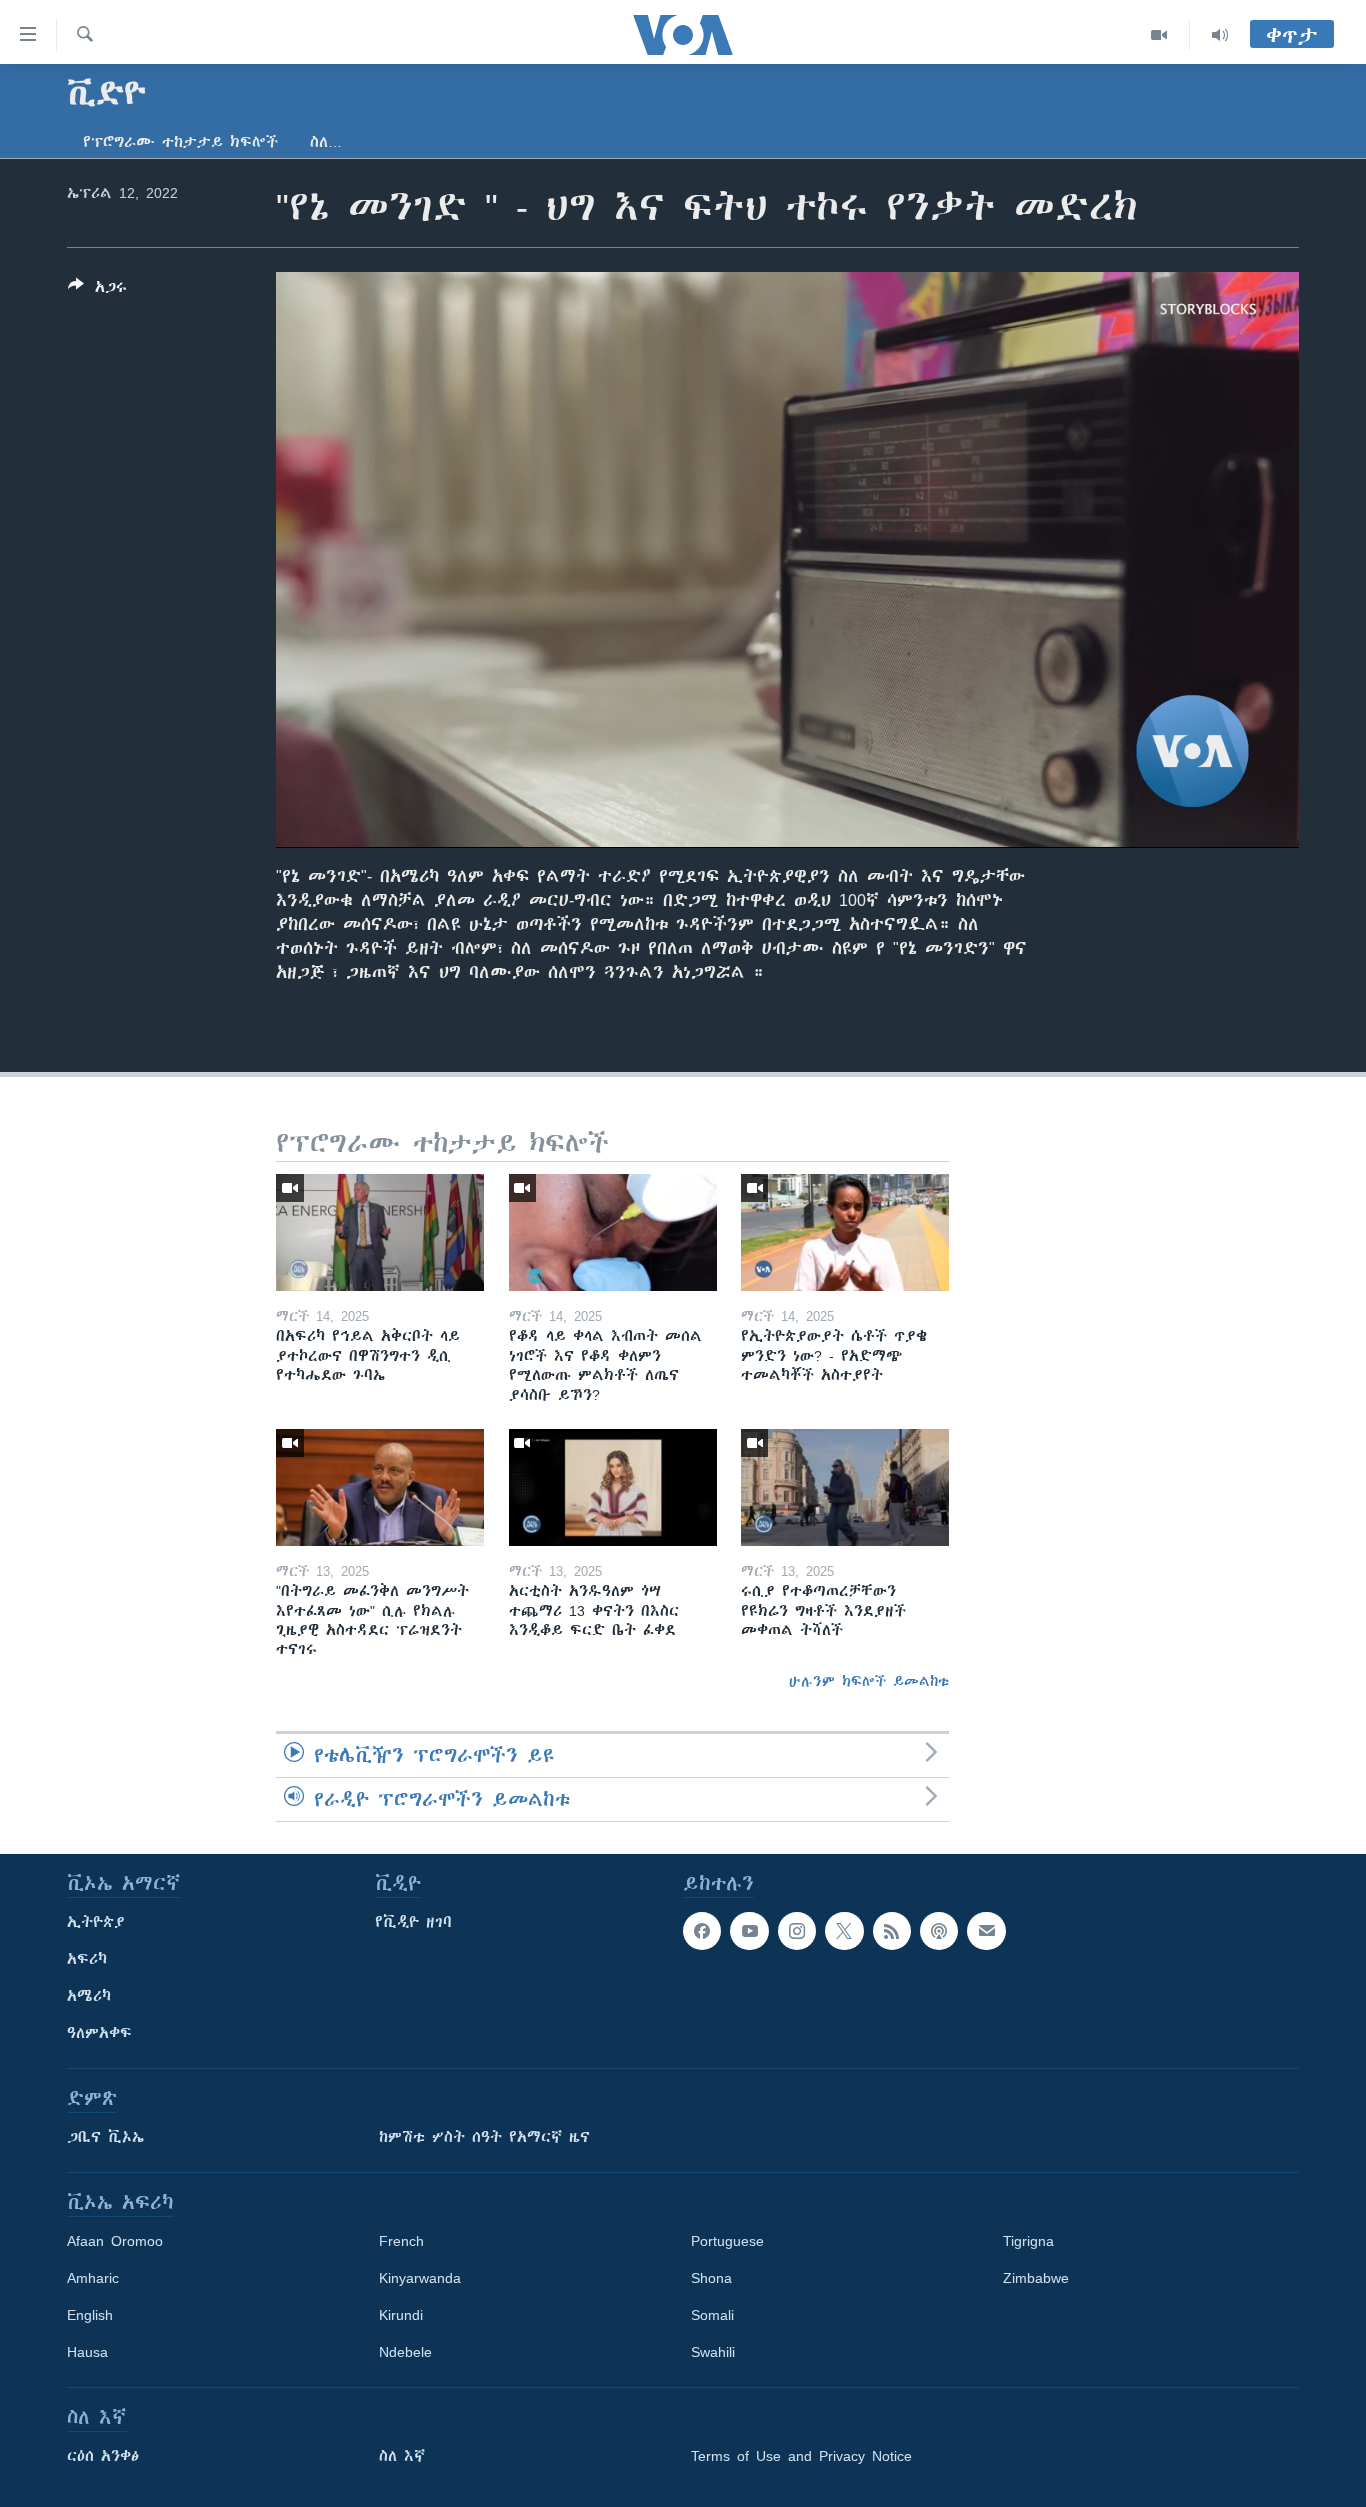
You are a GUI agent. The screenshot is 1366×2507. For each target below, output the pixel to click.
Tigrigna (1028, 2241)
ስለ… (326, 142)
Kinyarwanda (420, 2278)
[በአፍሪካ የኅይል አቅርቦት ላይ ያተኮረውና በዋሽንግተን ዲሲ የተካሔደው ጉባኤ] (380, 1232)
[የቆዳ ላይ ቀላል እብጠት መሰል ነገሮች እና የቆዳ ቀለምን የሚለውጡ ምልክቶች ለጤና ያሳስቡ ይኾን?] (613, 1232)
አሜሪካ (89, 1996)
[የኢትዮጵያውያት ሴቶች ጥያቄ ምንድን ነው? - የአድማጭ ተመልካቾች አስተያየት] (845, 1232)
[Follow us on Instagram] (797, 1931)
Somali (712, 2315)
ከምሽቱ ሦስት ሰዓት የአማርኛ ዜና (484, 2137)
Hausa (87, 2352)
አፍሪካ (87, 1959)
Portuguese (727, 2241)
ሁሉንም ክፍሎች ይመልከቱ (869, 1681)
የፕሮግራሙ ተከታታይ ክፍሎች (180, 142)
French (401, 2241)
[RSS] (892, 1931)
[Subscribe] (986, 1931)
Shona (711, 2278)
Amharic (93, 2278)
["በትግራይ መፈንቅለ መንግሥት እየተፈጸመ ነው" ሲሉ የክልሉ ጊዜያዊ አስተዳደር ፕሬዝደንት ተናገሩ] (380, 1487)
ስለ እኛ (402, 2456)
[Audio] (1220, 35)
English (90, 2315)
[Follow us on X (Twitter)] (844, 1931)
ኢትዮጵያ (96, 1922)
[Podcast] (939, 1931)
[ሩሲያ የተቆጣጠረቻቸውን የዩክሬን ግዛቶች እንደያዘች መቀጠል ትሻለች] (845, 1487)
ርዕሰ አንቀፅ (103, 2456)
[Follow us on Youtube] (749, 1931)
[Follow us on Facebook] (702, 1931)
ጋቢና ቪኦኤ (105, 2137)
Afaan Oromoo (115, 2241)
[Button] (97, 290)
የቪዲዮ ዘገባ (413, 1922)
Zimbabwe (1036, 2278)
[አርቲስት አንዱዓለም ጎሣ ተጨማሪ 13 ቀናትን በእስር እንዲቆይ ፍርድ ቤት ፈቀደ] (613, 1487)
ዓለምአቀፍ (99, 2033)
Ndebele (405, 2352)
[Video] (1159, 35)
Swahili (713, 2352)
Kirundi (401, 2315)
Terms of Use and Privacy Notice (801, 2456)
